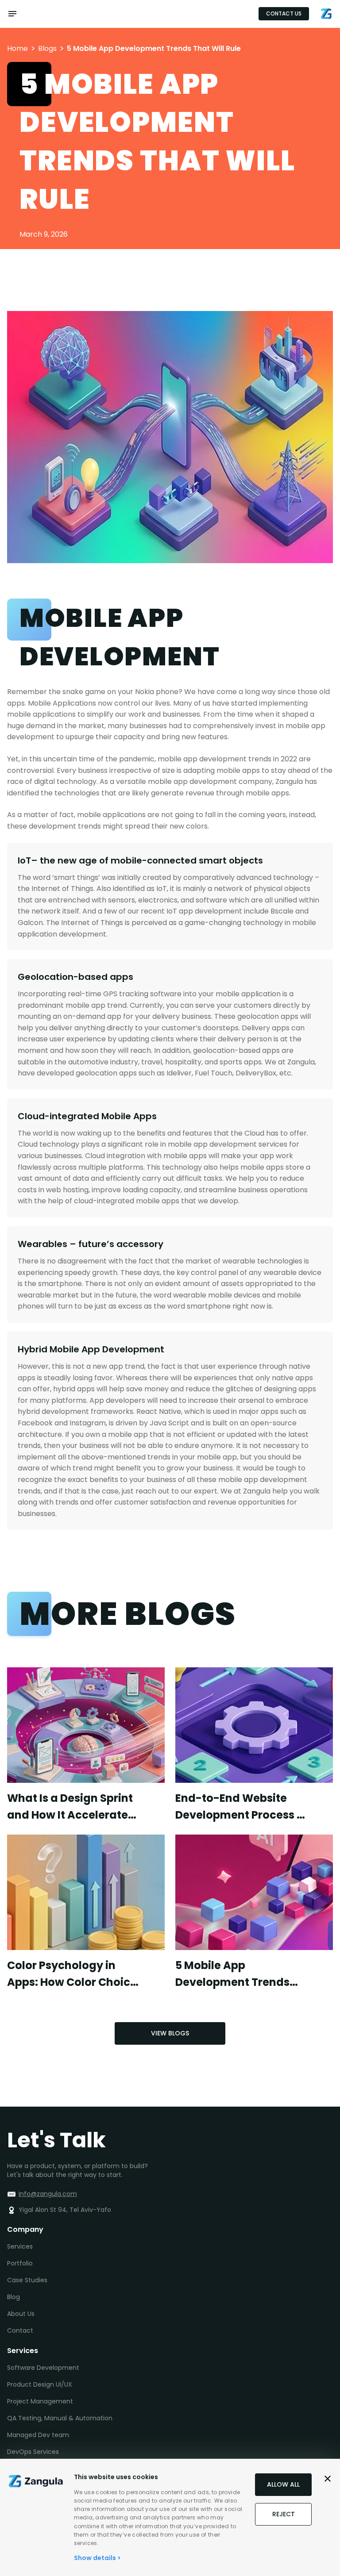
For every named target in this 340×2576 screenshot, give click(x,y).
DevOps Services (33, 2452)
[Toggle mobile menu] (12, 14)
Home (17, 49)
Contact (20, 2330)
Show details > (97, 2558)
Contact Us (284, 13)
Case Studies (27, 2280)
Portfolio (20, 2263)
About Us (21, 2314)
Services (20, 2246)
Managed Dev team (38, 2435)
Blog (14, 2297)
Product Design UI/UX (40, 2384)
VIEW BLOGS (170, 2033)
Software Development (43, 2368)
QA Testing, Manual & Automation (60, 2418)
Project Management (40, 2401)
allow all (283, 2484)
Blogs (47, 49)
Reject (284, 2514)
